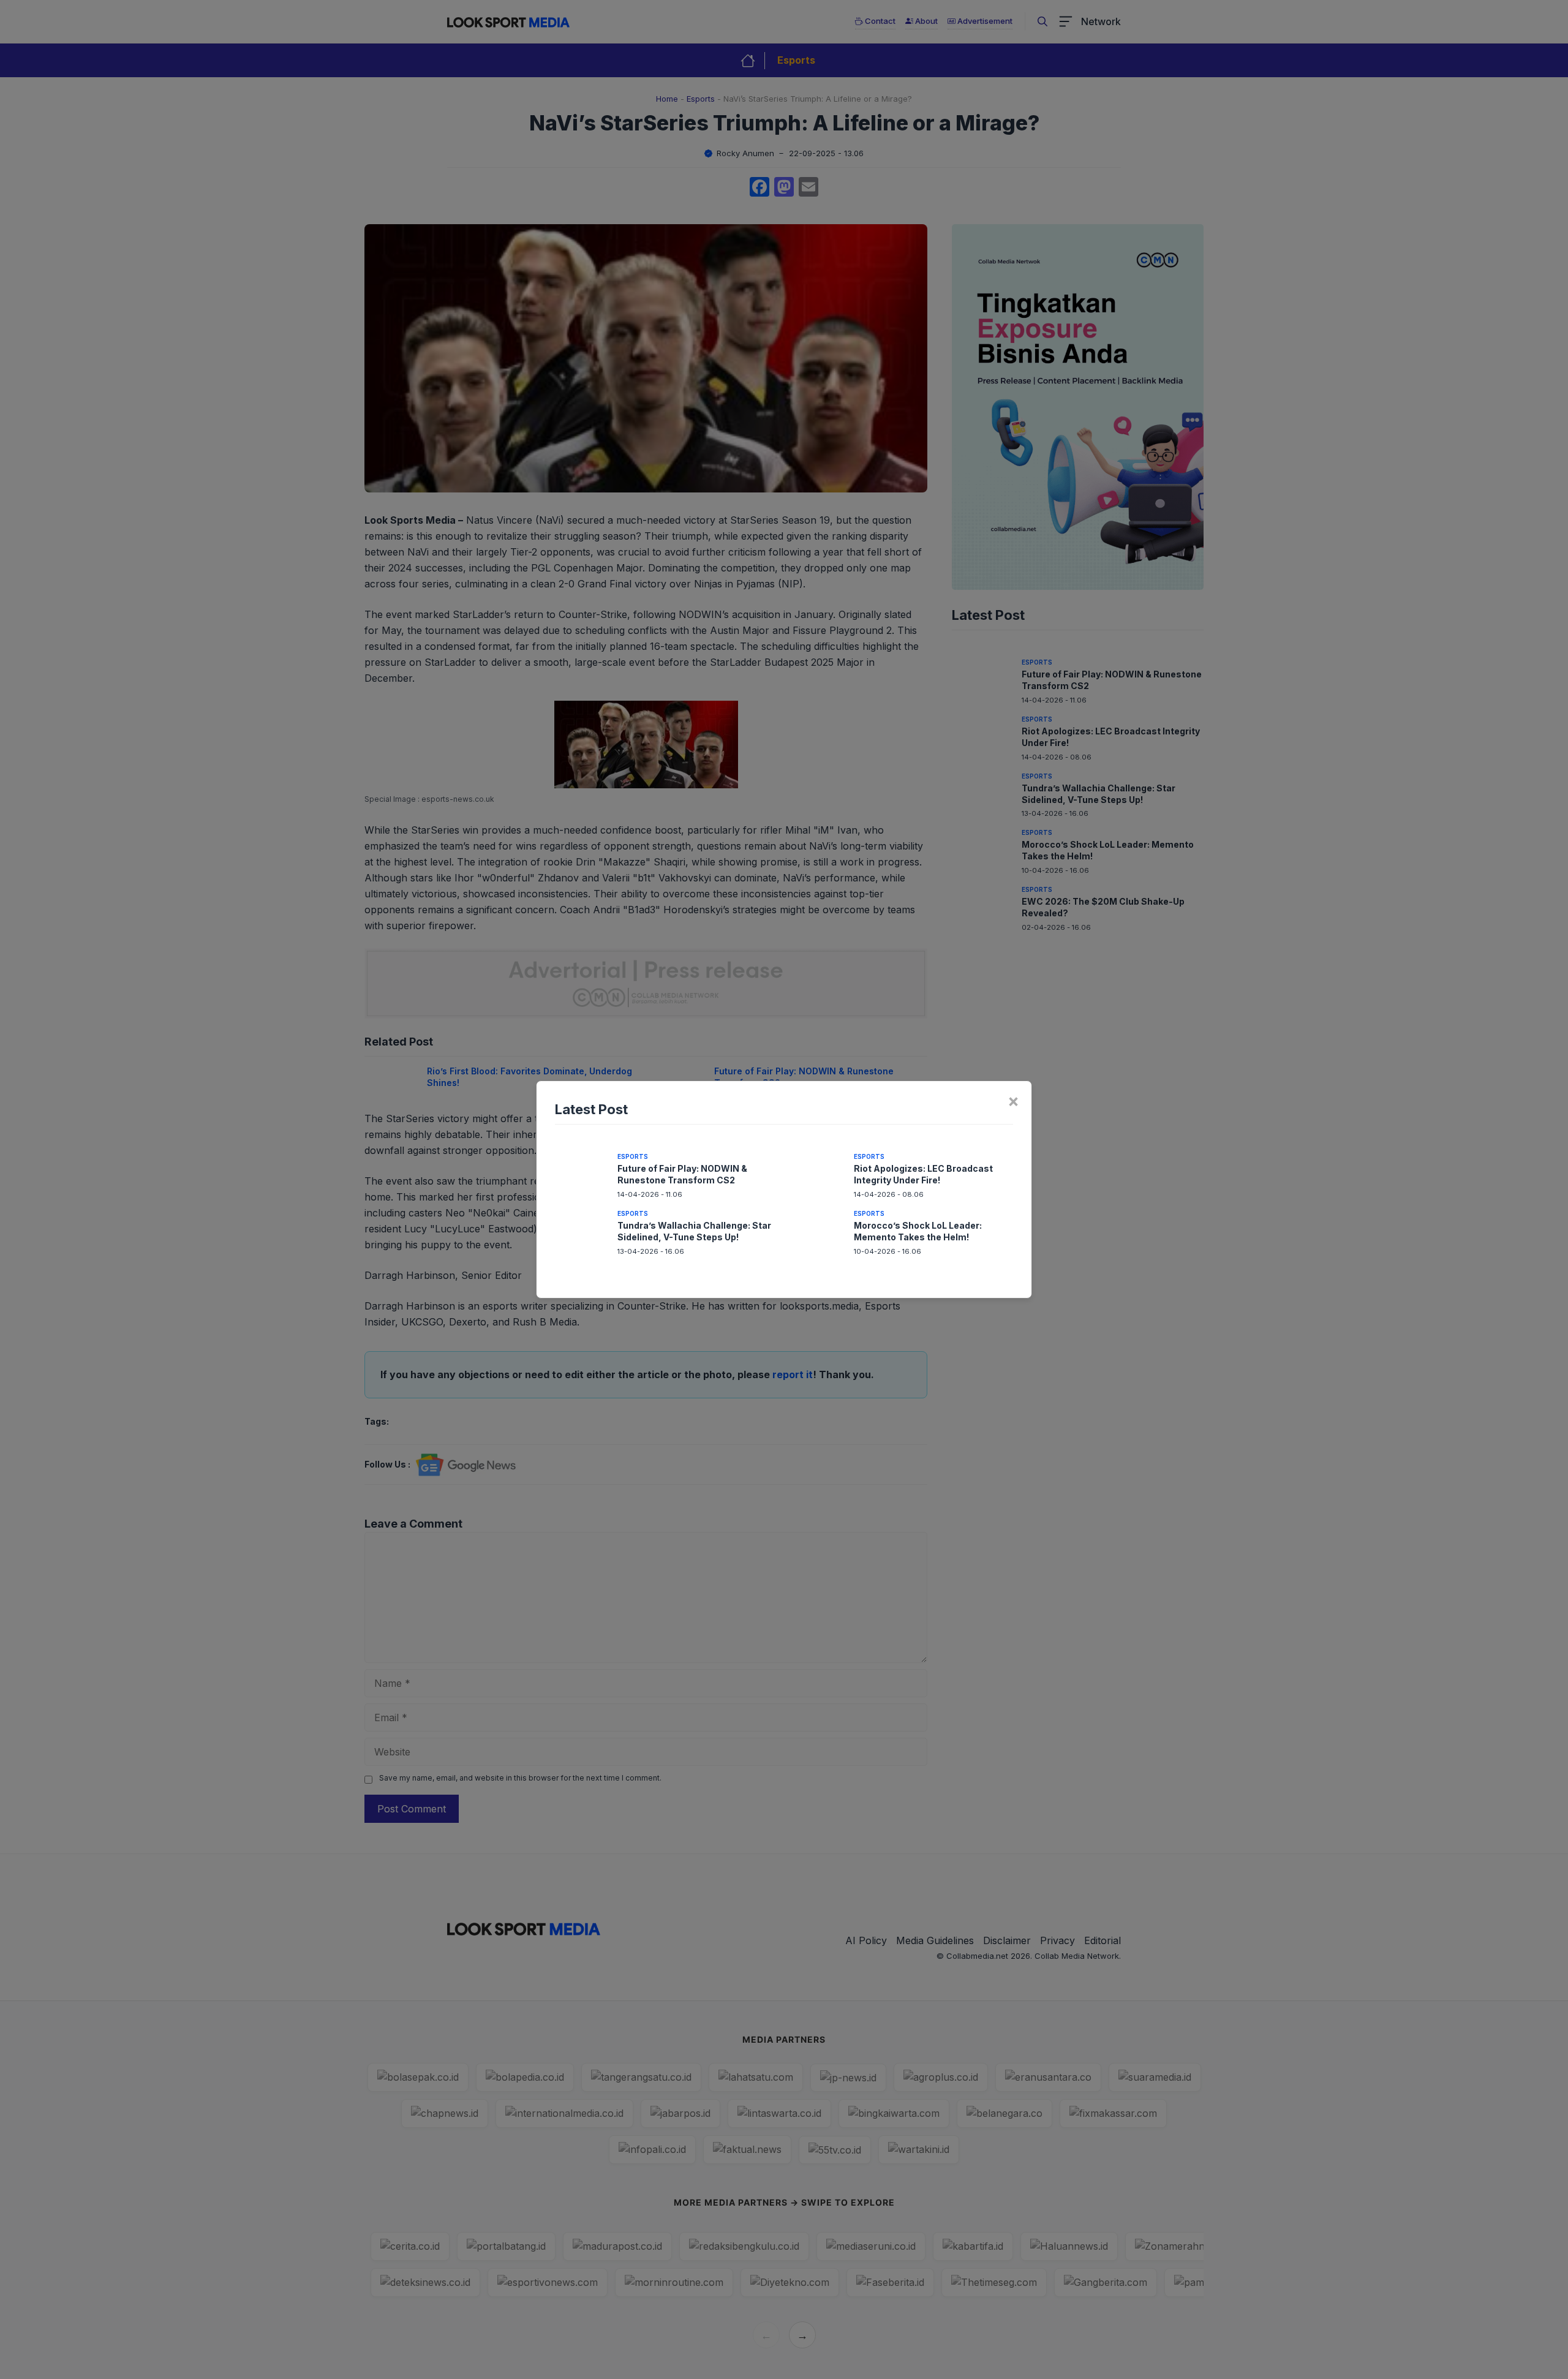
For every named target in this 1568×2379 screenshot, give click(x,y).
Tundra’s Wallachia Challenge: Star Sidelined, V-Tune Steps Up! (694, 1231)
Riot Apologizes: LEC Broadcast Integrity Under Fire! (923, 1174)
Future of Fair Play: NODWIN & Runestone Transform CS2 (682, 1174)
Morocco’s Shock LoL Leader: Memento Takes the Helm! (918, 1231)
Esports (633, 1156)
